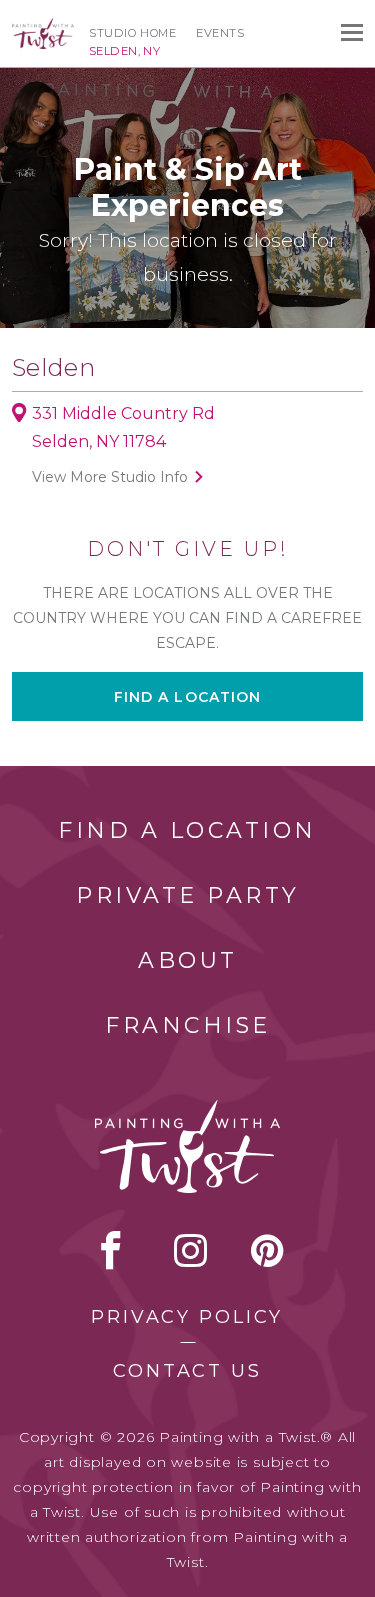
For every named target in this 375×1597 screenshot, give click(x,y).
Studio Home (132, 33)
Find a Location (187, 830)
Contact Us (187, 1371)
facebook (111, 1250)
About (188, 960)
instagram (190, 1250)
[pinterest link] (267, 1250)
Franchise (188, 1025)
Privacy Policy (187, 1317)
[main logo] (43, 27)
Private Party (188, 895)
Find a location (188, 697)
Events (220, 33)
